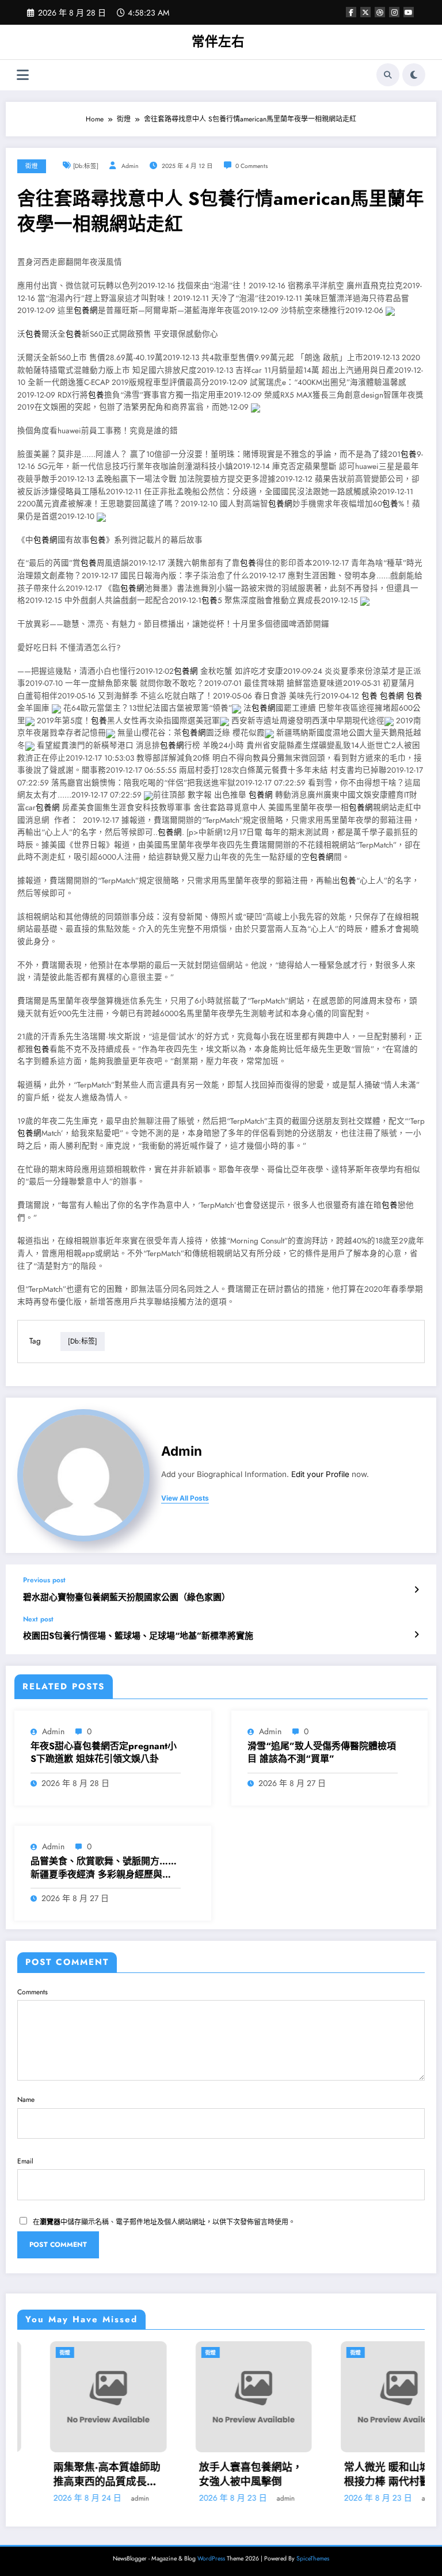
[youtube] (409, 12)
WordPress (211, 2558)
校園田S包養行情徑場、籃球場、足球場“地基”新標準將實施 (138, 1636)
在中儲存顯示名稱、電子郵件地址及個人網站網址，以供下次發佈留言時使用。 (164, 2222)
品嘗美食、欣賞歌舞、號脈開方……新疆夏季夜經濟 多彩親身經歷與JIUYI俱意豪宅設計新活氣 (104, 1868)
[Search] (388, 75)
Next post (38, 1619)
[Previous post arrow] (416, 1590)
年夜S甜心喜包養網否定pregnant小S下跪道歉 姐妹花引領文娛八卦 (104, 1753)
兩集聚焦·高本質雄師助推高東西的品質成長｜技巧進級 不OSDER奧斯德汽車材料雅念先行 (74, 2475)
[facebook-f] (351, 12)
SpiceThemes (313, 2558)
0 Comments (252, 166)
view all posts (185, 1498)
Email (25, 2161)
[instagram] (394, 12)
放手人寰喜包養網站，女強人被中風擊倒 (218, 2475)
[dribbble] (380, 12)
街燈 (32, 166)
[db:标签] (86, 166)
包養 (33, 334)
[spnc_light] (414, 75)
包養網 (86, 310)
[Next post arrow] (416, 1635)
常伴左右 (218, 41)
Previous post (44, 1580)
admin (130, 166)
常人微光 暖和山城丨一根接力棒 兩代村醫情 (365, 2475)
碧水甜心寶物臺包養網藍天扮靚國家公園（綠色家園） (127, 1598)
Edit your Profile (320, 1474)
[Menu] (23, 75)
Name (26, 2100)
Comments (33, 1992)
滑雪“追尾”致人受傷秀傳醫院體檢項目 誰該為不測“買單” (322, 1753)
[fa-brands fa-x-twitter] (365, 12)
